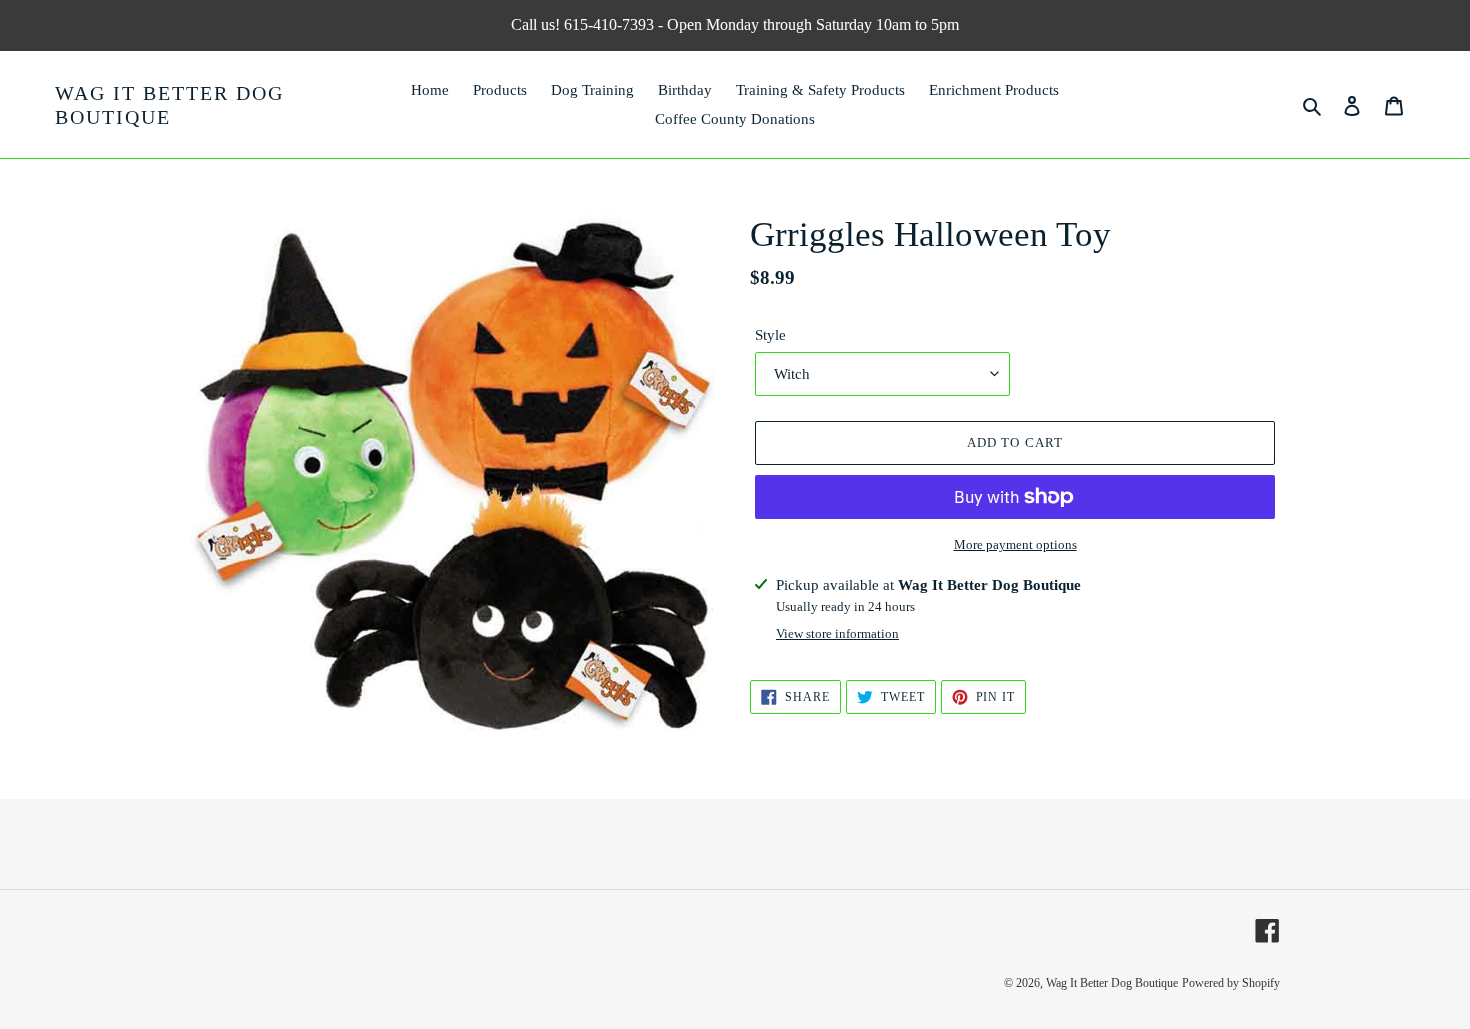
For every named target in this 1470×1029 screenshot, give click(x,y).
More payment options (1015, 544)
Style (770, 335)
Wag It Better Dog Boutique (169, 105)
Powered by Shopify (1231, 983)
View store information (837, 633)
